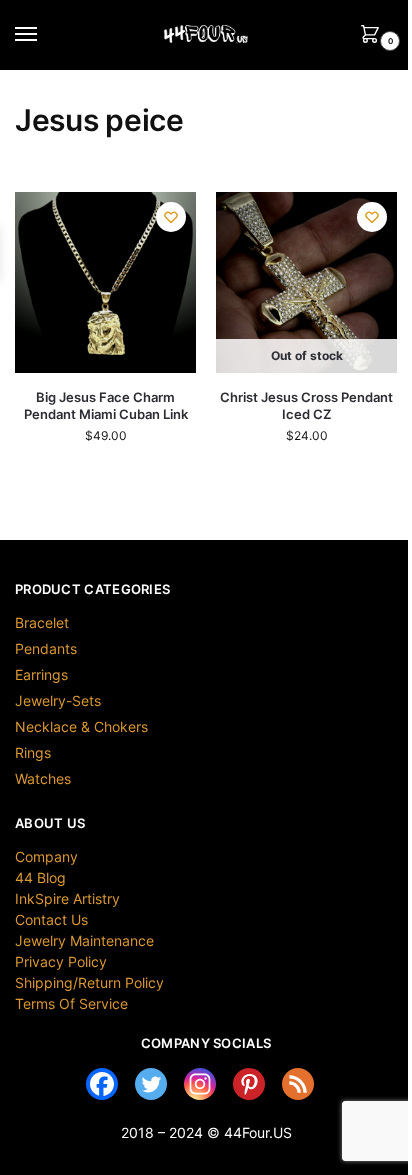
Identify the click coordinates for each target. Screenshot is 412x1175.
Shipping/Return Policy (89, 982)
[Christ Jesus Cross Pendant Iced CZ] (306, 282)
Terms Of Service (71, 1003)
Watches (43, 778)
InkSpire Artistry (67, 898)
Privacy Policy (61, 961)
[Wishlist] (171, 217)
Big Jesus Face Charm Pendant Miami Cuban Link (106, 405)
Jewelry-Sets (58, 700)
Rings (33, 752)
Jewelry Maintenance (84, 940)
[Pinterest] (249, 1084)
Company (46, 856)
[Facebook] (102, 1084)
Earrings (41, 674)
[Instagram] (200, 1084)
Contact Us (51, 919)
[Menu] (45, 35)
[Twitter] (151, 1084)
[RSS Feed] (298, 1084)
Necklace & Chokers (81, 726)
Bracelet (42, 622)
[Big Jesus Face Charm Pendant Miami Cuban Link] (105, 282)
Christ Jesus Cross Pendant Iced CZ (306, 405)
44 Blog (40, 877)
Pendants (46, 648)
